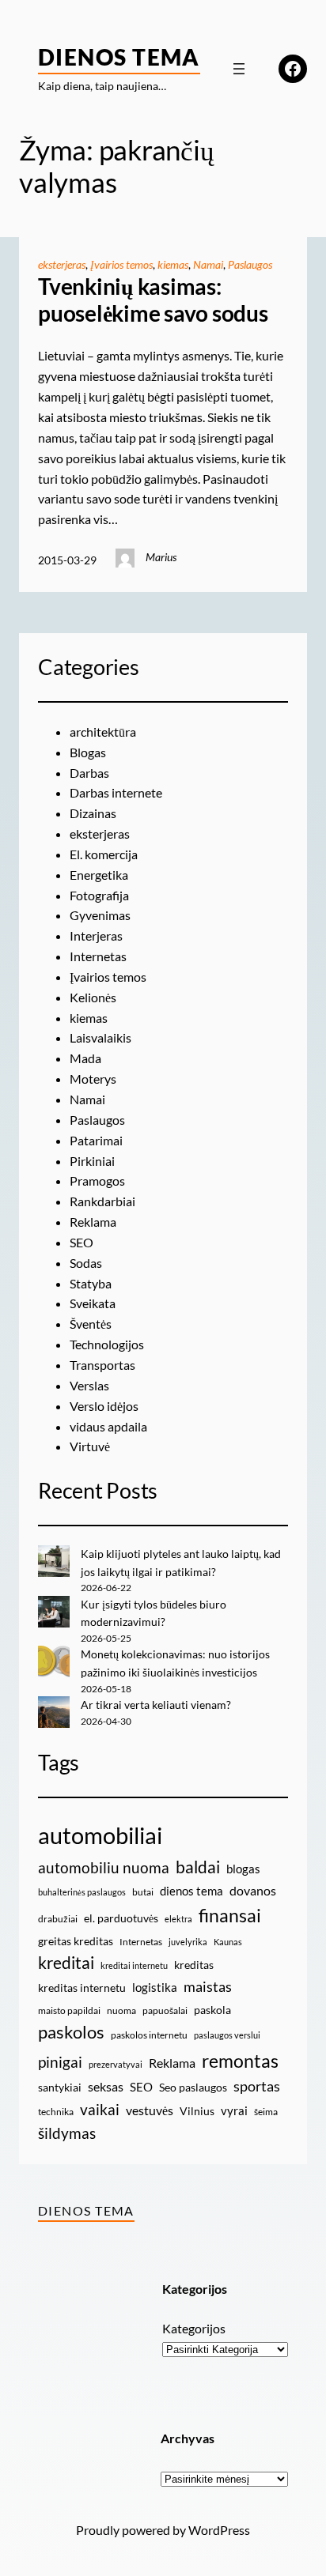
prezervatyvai (116, 2064)
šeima (266, 2112)
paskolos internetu (149, 2035)
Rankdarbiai (102, 1201)
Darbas (89, 773)
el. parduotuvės (121, 1918)
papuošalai (165, 2010)
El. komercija (104, 854)
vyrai (234, 2110)
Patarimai (96, 1140)
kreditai (66, 1963)
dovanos (253, 1890)
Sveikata (93, 1303)
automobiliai (100, 1835)
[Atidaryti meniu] (239, 69)
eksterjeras (62, 264)
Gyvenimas (100, 915)
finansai (230, 1915)
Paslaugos (250, 264)
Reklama (93, 1222)
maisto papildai (69, 2010)
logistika (155, 1987)
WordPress (219, 2530)
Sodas (86, 1263)
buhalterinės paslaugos (82, 1892)
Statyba (91, 1283)
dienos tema (191, 1891)
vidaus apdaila (108, 1426)
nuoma (121, 2010)
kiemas (173, 264)
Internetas (98, 956)
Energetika (99, 875)
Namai (208, 264)
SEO (81, 1242)
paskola (212, 2010)
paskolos (71, 2032)
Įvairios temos (121, 264)
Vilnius (197, 2111)
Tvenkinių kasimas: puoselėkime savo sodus (153, 300)
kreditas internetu (82, 1988)
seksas (106, 2086)
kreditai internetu (134, 1965)
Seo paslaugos (193, 2087)
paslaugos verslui (227, 2035)
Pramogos (97, 1181)
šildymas (67, 2133)
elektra (178, 1919)
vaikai (100, 2109)
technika (56, 2112)
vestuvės (150, 2110)
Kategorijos (194, 2328)
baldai (198, 1867)
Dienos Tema (119, 57)
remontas (240, 2061)
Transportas (102, 1365)
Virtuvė (90, 1446)
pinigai (60, 2062)
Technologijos (107, 1344)
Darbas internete (116, 792)
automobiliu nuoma (104, 1867)
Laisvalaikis (100, 1037)
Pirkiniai (92, 1161)
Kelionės (93, 997)
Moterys (93, 1079)
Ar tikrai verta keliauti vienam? (156, 1705)
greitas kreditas (76, 1941)
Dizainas (93, 813)
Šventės (91, 1324)
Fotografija (99, 895)
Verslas (89, 1385)
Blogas (88, 752)
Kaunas (228, 1942)
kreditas (194, 1965)
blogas (243, 1869)
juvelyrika (188, 1942)
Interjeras (96, 935)
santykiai (60, 2087)
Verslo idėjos (104, 1406)
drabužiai (58, 1919)
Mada (85, 1058)
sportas (257, 2086)
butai (143, 1892)
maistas (208, 1987)
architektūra (103, 732)
